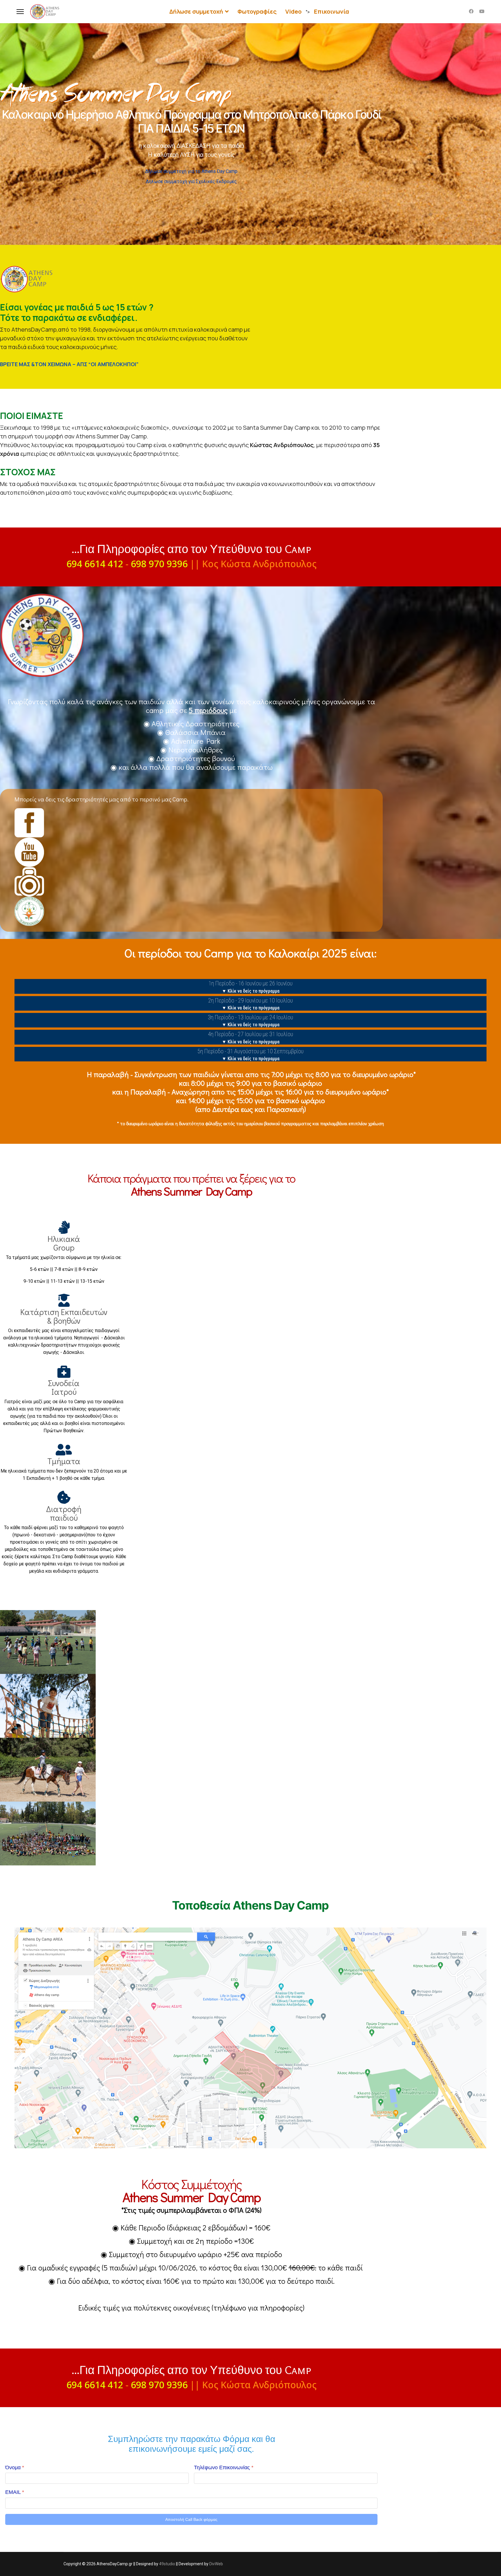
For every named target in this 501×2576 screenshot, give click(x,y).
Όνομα (15, 2467)
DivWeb (216, 2564)
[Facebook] (471, 11)
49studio (167, 2564)
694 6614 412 (95, 564)
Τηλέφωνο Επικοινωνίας (224, 2467)
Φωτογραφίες (257, 11)
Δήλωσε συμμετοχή (196, 11)
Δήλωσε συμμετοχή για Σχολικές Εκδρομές (191, 181)
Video (293, 11)
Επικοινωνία (332, 11)
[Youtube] (482, 11)
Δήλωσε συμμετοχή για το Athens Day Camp (191, 171)
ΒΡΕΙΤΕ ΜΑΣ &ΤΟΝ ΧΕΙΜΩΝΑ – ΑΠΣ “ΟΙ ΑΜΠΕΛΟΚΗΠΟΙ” (69, 364)
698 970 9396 (159, 564)
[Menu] (20, 12)
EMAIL (15, 2492)
